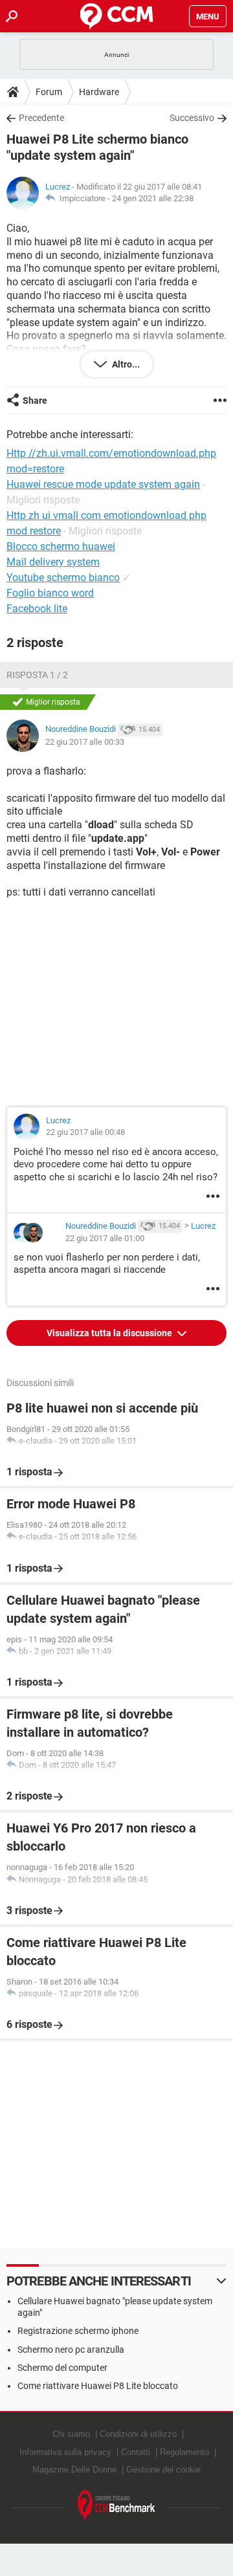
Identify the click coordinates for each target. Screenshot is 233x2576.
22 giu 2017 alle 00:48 (85, 1132)
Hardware (99, 92)
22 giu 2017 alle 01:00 (105, 1238)
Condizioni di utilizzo (138, 2434)
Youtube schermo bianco (63, 578)
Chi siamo (71, 2434)
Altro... (125, 364)
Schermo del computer (62, 2368)
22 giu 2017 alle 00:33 (85, 742)
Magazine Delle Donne (74, 2470)
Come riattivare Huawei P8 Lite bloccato (98, 2386)
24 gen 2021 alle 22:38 (153, 198)
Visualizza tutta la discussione (110, 1333)
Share (35, 401)
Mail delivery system (53, 562)
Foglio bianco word (50, 593)
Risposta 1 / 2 (37, 675)
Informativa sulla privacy (65, 2452)
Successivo (192, 118)
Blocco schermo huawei (61, 546)
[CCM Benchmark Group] (116, 2506)
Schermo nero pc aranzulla (71, 2350)
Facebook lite (37, 609)
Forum (49, 92)
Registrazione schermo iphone (78, 2331)
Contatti (136, 2452)
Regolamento (184, 2452)
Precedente (41, 118)
